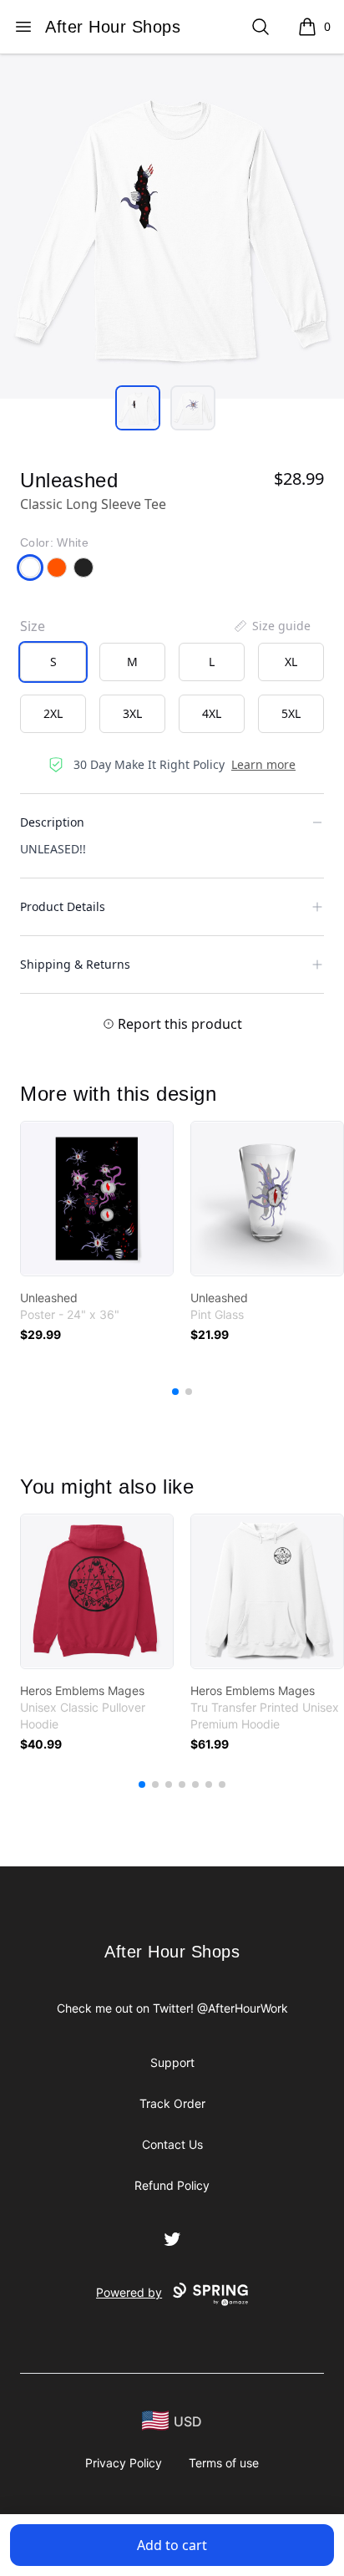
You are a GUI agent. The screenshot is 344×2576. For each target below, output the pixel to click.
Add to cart (172, 2545)
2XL (53, 713)
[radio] (53, 662)
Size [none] (33, 626)
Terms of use (224, 2463)
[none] (271, 626)
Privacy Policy (124, 2463)
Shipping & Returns (75, 964)
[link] (97, 1199)
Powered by (129, 2292)
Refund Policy (172, 2185)
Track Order (172, 2103)
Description (52, 822)
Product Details (63, 906)
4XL (212, 713)
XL (291, 662)
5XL (291, 713)
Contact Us (172, 2144)
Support (172, 2062)
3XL (132, 713)
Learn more (263, 764)
